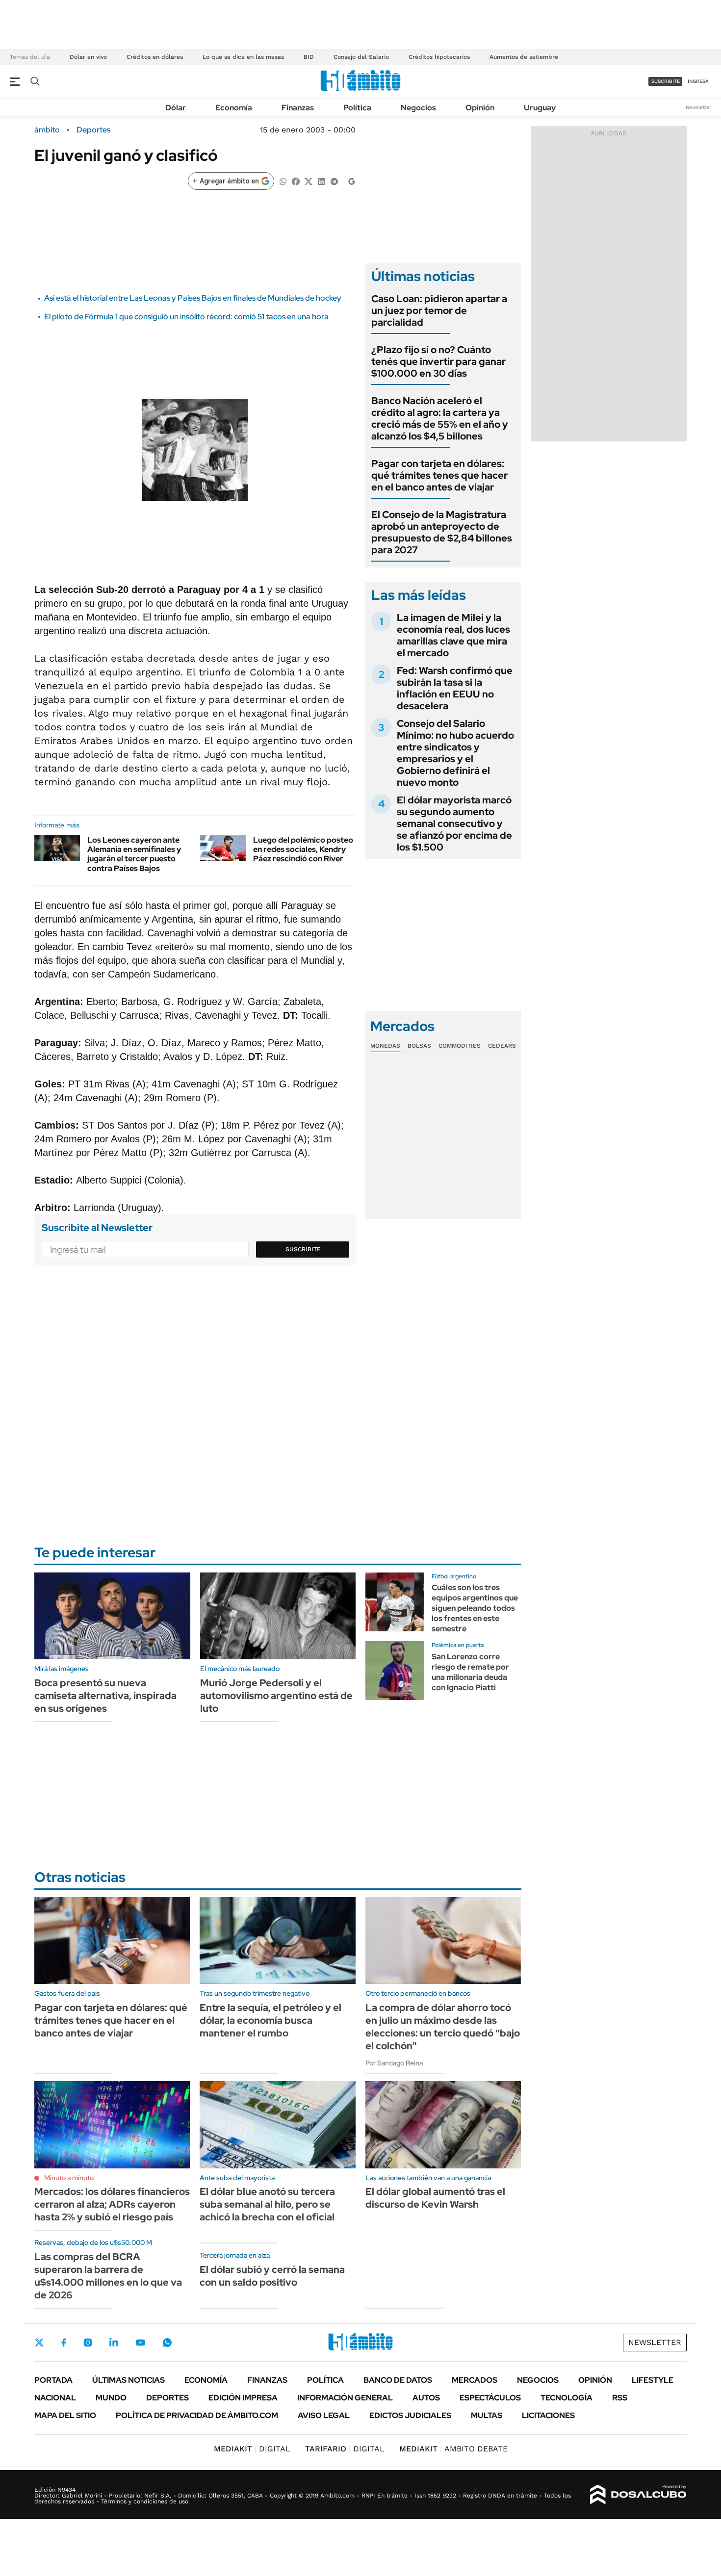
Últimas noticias (129, 2380)
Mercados (475, 2380)
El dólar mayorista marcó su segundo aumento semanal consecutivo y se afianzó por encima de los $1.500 (454, 824)
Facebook (64, 2343)
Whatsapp (167, 2343)
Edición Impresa (243, 2398)
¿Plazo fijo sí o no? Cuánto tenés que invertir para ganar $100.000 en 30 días (438, 361)
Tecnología (566, 2398)
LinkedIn (114, 2343)
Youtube (140, 2343)
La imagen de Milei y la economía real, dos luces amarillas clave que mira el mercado (453, 635)
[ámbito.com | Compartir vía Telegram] (334, 181)
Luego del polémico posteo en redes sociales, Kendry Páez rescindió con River (303, 849)
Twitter (39, 2343)
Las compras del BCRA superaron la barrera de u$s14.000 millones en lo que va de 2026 (108, 2276)
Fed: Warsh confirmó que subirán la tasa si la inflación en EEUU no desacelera (455, 688)
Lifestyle (653, 2380)
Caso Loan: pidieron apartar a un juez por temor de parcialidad (439, 310)
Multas (487, 2415)
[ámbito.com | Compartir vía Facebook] (296, 181)
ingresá (698, 81)
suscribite (666, 81)
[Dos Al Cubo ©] (638, 2495)
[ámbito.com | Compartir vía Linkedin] (321, 181)
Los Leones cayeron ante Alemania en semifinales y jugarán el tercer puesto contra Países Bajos (134, 854)
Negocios (418, 108)
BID (309, 57)
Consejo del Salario (361, 57)
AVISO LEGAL (324, 2415)
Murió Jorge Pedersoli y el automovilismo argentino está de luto (276, 1696)
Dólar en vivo (88, 57)
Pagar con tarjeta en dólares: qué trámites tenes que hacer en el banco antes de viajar (439, 475)
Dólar (176, 108)
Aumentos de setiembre (524, 57)
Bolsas (419, 1046)
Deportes (93, 130)
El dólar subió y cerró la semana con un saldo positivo (272, 2276)
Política (357, 108)
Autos (426, 2398)
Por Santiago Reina (394, 2063)
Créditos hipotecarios (439, 57)
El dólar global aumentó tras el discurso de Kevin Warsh (435, 2198)
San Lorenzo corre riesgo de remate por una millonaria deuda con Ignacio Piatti (470, 1672)
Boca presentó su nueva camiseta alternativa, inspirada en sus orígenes (105, 1696)
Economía (234, 108)
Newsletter (698, 107)
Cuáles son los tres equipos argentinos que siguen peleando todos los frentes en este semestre (475, 1608)
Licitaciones (548, 2415)
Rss (620, 2398)
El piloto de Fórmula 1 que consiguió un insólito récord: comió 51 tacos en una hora (186, 317)
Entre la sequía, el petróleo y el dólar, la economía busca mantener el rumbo (270, 2020)
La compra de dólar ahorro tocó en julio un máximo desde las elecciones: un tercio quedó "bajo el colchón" (443, 2027)
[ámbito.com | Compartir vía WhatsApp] (283, 181)
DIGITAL (252, 2449)
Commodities (460, 1046)
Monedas (385, 1046)
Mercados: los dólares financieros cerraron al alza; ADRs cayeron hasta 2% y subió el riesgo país (112, 2204)
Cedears (502, 1046)
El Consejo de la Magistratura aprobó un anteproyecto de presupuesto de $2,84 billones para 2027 (442, 532)
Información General (345, 2398)
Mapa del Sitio (65, 2415)
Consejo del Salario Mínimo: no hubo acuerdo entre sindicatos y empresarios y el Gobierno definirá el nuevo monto (455, 753)
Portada (53, 2380)
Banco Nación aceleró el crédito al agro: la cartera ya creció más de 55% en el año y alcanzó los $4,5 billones (440, 418)
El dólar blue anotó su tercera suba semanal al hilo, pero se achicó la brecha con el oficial (267, 2204)
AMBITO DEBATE (453, 2449)
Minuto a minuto (69, 2178)
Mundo (111, 2398)
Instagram (88, 2343)
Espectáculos (490, 2398)
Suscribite (303, 1249)
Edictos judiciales (410, 2415)
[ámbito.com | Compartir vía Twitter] (309, 181)
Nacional (55, 2398)
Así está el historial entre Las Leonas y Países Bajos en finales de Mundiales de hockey (193, 298)
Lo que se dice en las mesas (243, 57)
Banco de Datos (398, 2380)
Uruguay (540, 108)
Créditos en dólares (155, 57)
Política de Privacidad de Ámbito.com (197, 2415)
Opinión (480, 108)
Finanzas (298, 108)
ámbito (47, 130)
